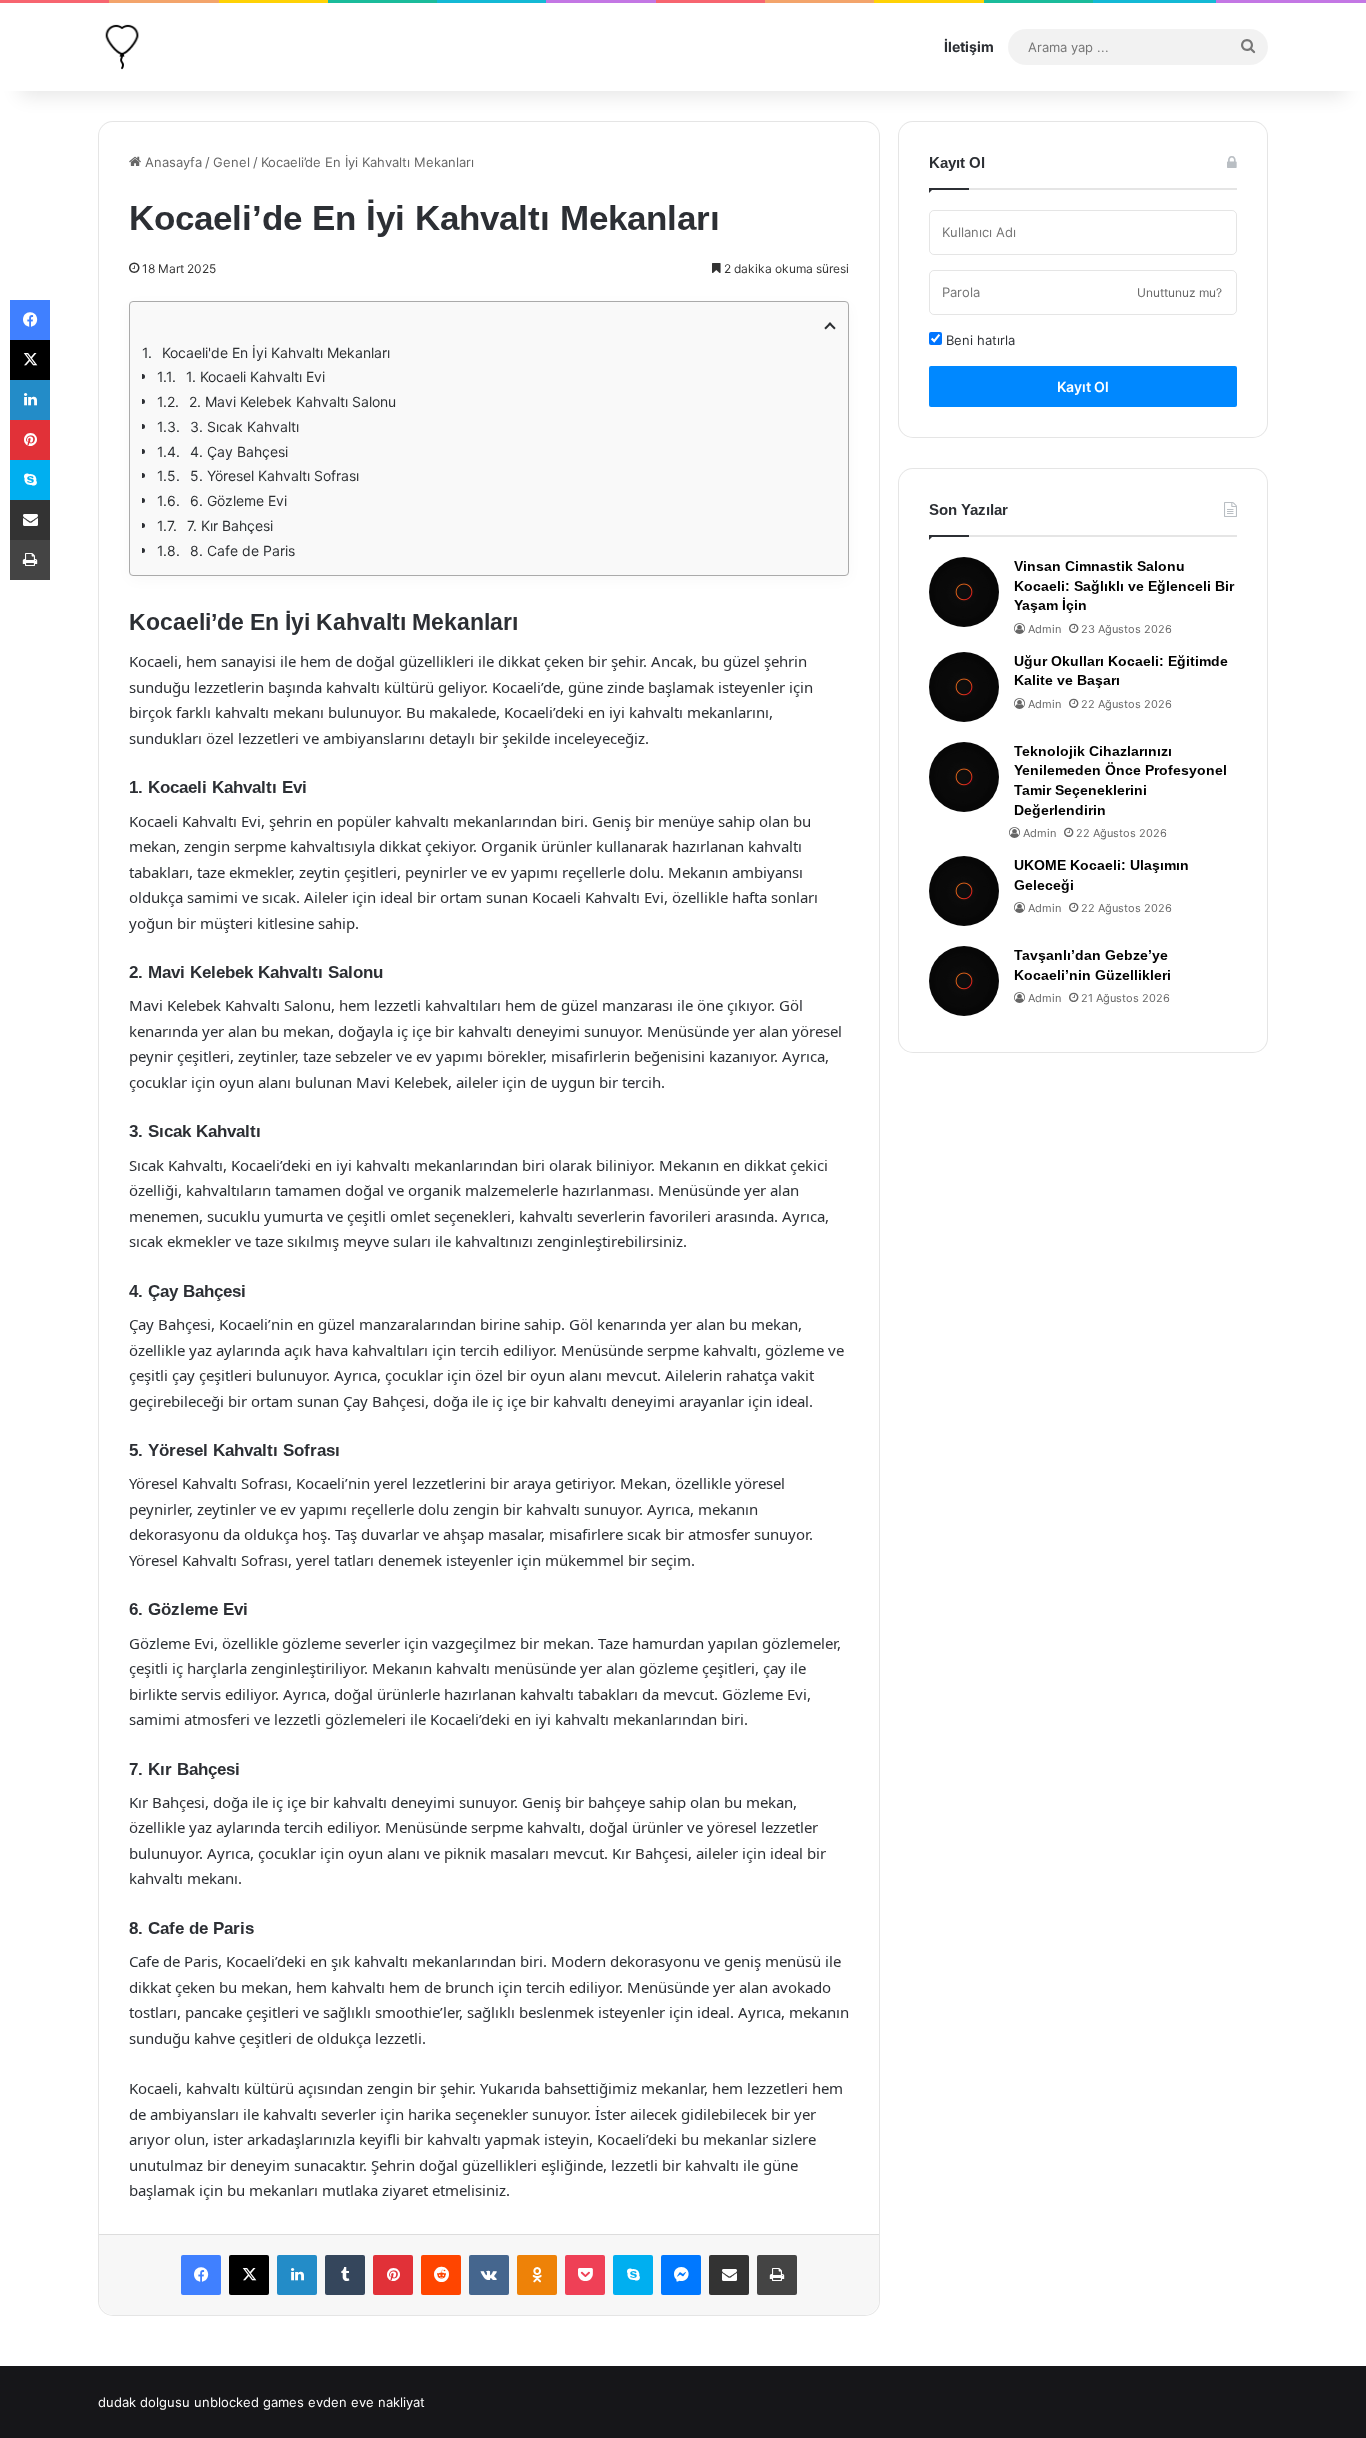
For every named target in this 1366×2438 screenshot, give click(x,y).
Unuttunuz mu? (1179, 292)
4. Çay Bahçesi (239, 451)
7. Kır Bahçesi (230, 525)
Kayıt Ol (1083, 386)
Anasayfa (171, 162)
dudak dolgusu (144, 2402)
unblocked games (249, 2402)
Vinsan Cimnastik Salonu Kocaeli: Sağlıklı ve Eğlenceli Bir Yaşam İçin (1124, 585)
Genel (231, 162)
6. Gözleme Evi (238, 500)
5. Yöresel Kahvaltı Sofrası (274, 475)
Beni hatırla (978, 340)
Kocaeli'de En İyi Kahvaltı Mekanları (276, 352)
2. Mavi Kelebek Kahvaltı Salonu (292, 401)
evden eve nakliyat (366, 2402)
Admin (1044, 629)
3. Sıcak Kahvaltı (244, 426)
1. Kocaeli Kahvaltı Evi (255, 376)
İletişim (969, 46)
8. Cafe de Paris (242, 550)
